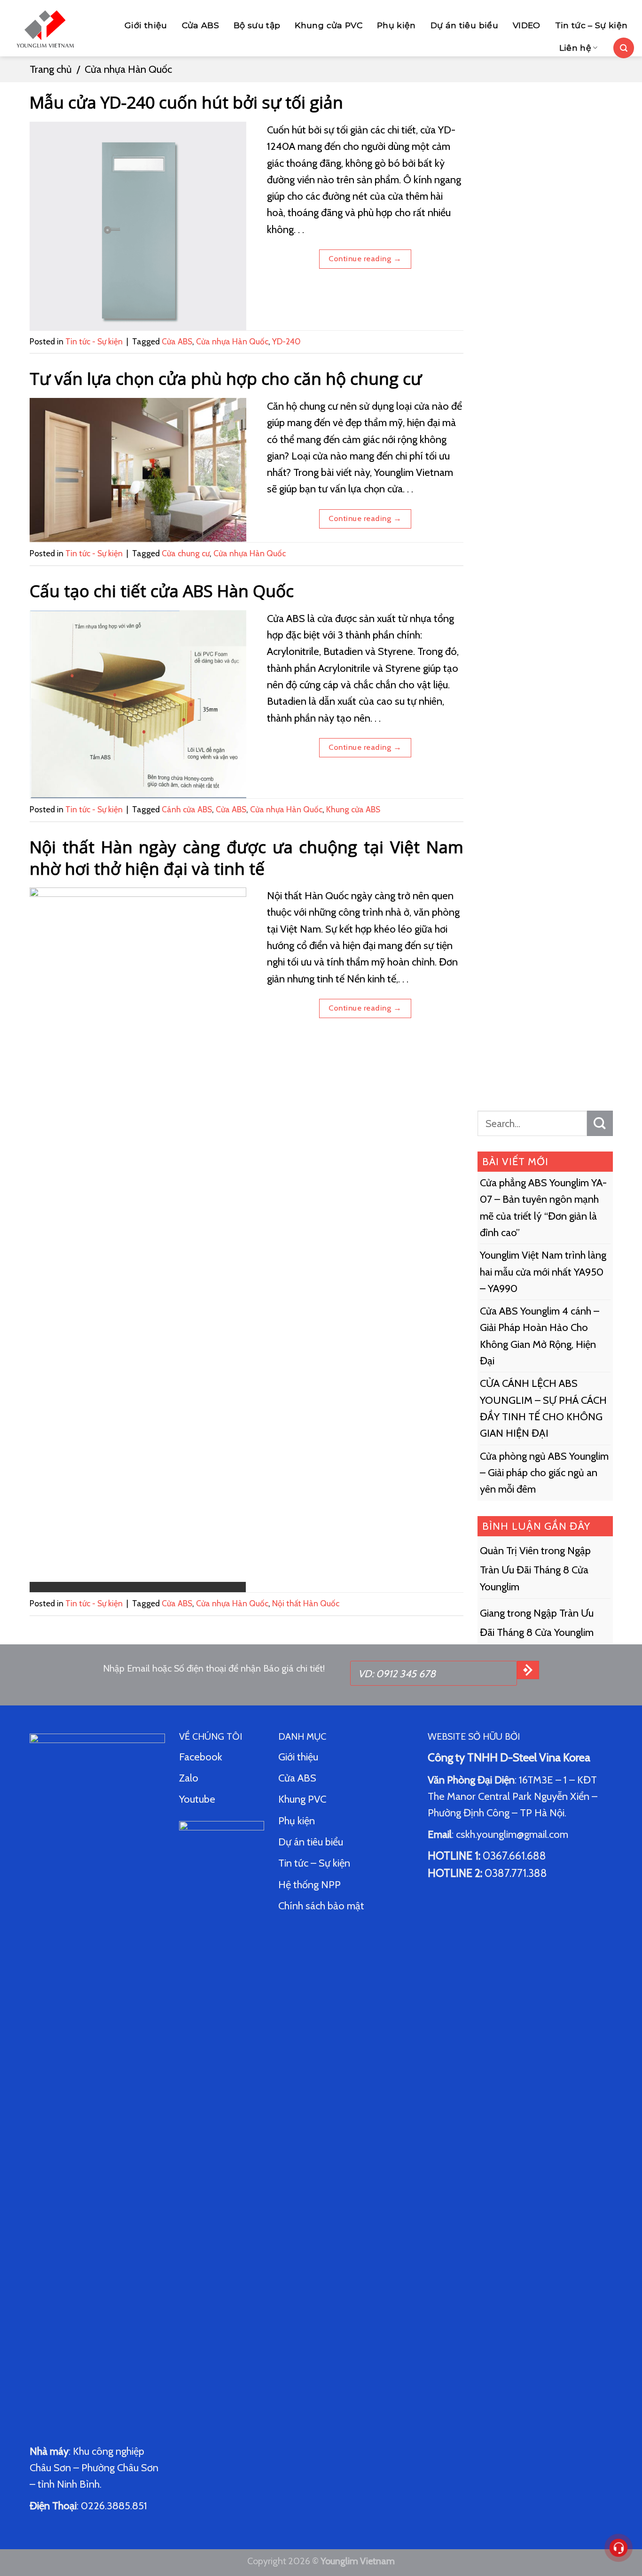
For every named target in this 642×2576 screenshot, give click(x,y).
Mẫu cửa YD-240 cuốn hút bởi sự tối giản (186, 102)
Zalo (189, 1778)
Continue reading (365, 258)
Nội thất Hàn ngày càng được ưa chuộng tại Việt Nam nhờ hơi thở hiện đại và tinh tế (247, 857)
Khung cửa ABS (353, 809)
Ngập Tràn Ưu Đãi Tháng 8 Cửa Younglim (535, 1569)
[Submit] (600, 1123)
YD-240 (286, 341)
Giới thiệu (146, 25)
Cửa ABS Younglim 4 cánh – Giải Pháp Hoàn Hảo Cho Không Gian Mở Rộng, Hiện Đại (540, 1336)
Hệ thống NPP (311, 1885)
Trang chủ (51, 69)
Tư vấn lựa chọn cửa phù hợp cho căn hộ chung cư (226, 378)
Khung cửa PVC (329, 25)
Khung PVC (302, 1799)
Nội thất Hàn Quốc (306, 1603)
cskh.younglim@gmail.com (512, 1834)
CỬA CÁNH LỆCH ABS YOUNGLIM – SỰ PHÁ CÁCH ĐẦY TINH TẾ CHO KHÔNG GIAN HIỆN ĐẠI (543, 1409)
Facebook (201, 1757)
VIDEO (527, 25)
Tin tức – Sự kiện (591, 25)
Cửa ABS (200, 25)
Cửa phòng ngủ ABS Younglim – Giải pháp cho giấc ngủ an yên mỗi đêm (544, 1473)
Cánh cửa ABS (187, 809)
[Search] (624, 48)
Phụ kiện (396, 25)
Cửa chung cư (186, 553)
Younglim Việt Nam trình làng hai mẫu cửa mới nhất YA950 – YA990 (543, 1272)
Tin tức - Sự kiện (94, 341)
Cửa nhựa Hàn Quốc (232, 341)
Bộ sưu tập (257, 25)
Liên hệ (575, 48)
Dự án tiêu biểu (464, 25)
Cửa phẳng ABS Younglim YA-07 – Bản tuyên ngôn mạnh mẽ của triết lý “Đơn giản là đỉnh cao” (543, 1208)
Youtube (197, 1799)
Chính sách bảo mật (321, 1906)
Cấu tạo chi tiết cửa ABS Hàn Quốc (162, 591)
